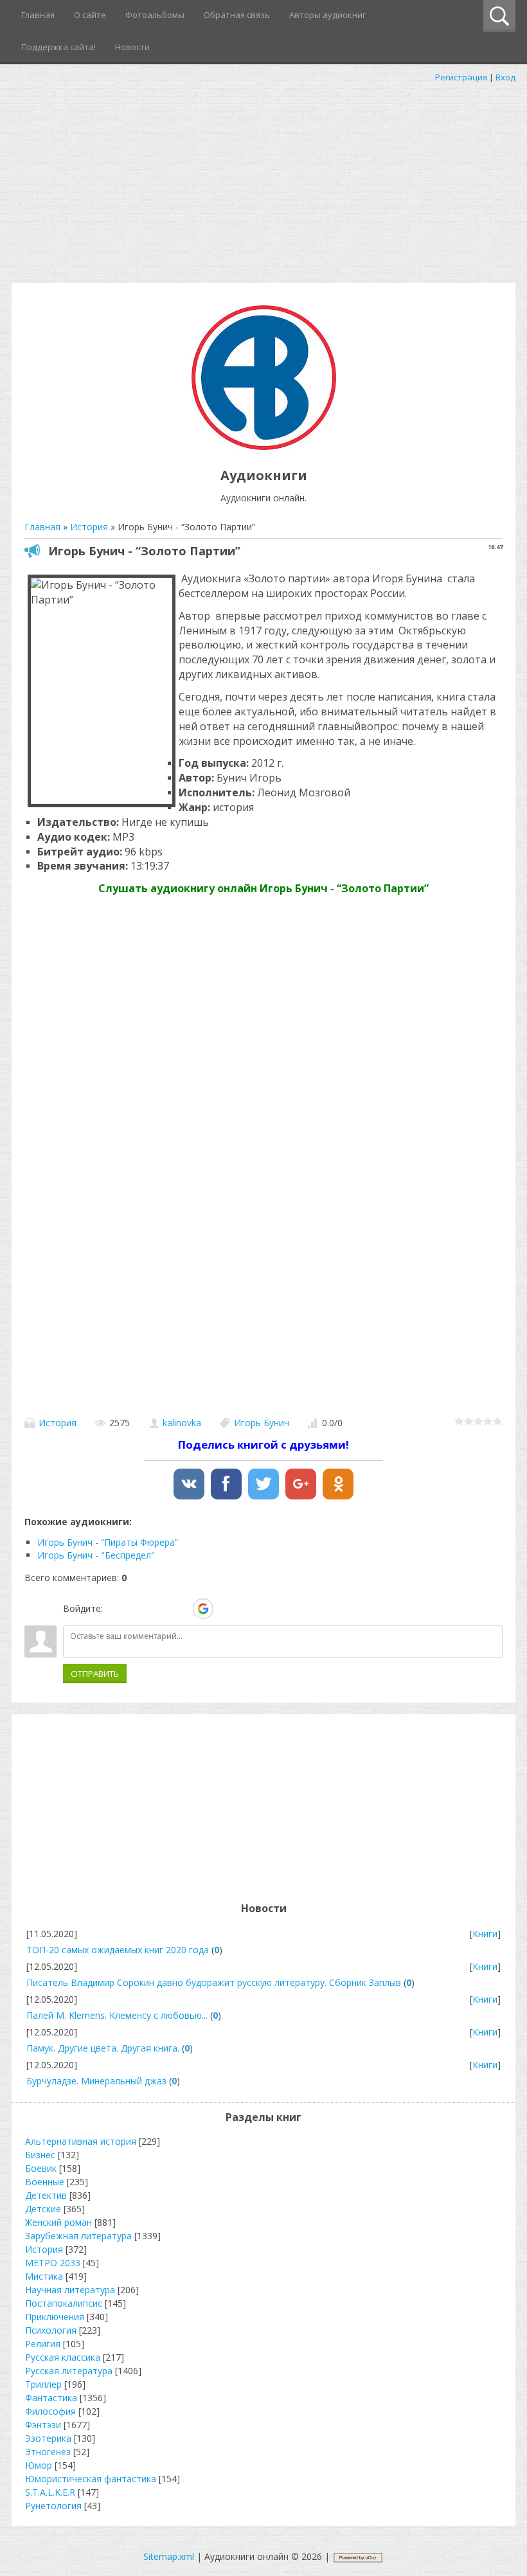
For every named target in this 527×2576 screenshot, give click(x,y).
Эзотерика (48, 2438)
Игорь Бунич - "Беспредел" (96, 1555)
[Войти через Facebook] (159, 1609)
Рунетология (53, 2506)
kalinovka (182, 1423)
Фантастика (51, 2398)
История (58, 1423)
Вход (505, 77)
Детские (43, 2209)
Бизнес (40, 2155)
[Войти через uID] (115, 1609)
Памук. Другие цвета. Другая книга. (103, 2048)
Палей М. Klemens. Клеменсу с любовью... (117, 2015)
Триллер (43, 2384)
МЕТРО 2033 (53, 2263)
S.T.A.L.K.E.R (50, 2492)
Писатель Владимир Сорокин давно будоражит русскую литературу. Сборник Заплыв (214, 1982)
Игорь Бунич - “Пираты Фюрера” (108, 1542)
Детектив (46, 2195)
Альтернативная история (81, 2141)
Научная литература (70, 2290)
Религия (43, 2344)
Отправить (95, 1674)
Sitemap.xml (169, 2556)
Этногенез (48, 2452)
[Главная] (264, 446)
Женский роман (58, 2222)
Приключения (55, 2317)
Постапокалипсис (64, 2303)
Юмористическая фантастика (91, 2479)
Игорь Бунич (262, 1423)
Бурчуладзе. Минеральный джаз (96, 2081)
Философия (50, 2411)
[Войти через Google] (203, 1609)
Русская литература (69, 2371)
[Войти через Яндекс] (181, 1609)
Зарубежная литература (78, 2236)
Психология (51, 2330)
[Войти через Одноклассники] (226, 1609)
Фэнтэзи (43, 2425)
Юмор (39, 2465)
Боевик (41, 2168)
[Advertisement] (263, 180)
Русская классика (63, 2357)
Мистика (44, 2276)
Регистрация (461, 77)
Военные (45, 2182)
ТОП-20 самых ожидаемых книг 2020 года (118, 1950)
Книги (485, 1934)
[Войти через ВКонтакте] (137, 1609)
